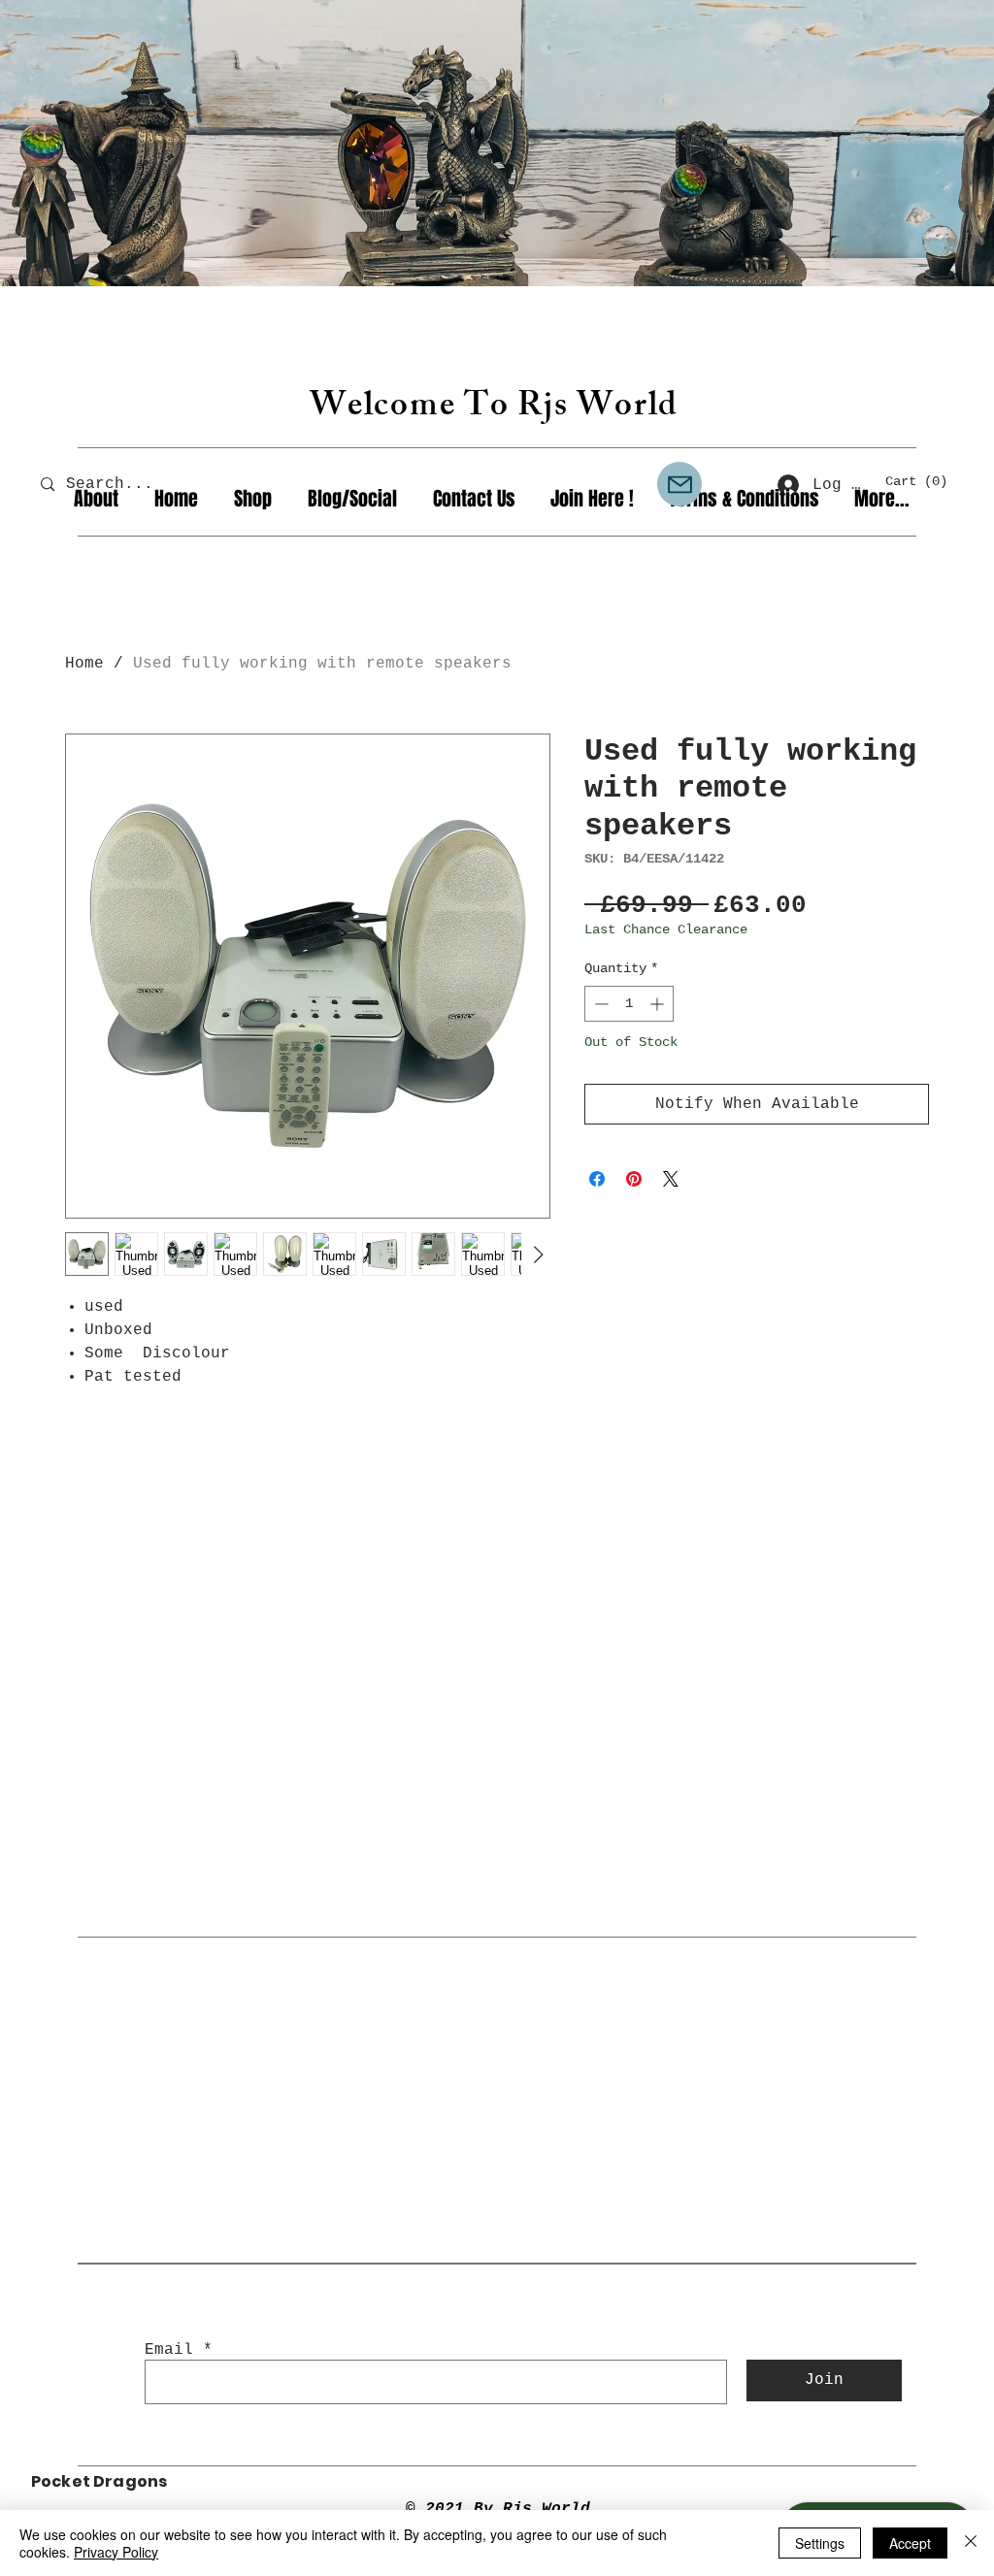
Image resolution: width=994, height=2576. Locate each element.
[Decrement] (599, 1004)
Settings (820, 2543)
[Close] (971, 2543)
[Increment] (659, 1004)
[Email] (679, 484)
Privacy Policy (116, 2552)
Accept (910, 2543)
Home (84, 664)
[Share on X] (671, 1179)
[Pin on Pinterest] (634, 1179)
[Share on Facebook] (597, 1179)
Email (169, 2350)
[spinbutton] (629, 1004)
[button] (925, 480)
